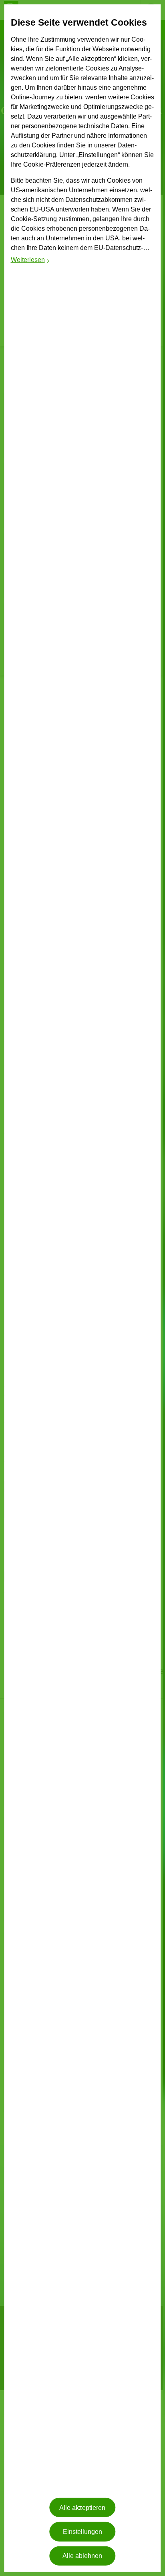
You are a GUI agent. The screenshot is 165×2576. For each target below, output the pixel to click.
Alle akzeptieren (82, 2508)
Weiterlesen (31, 261)
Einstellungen (82, 2532)
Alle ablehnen (82, 2556)
